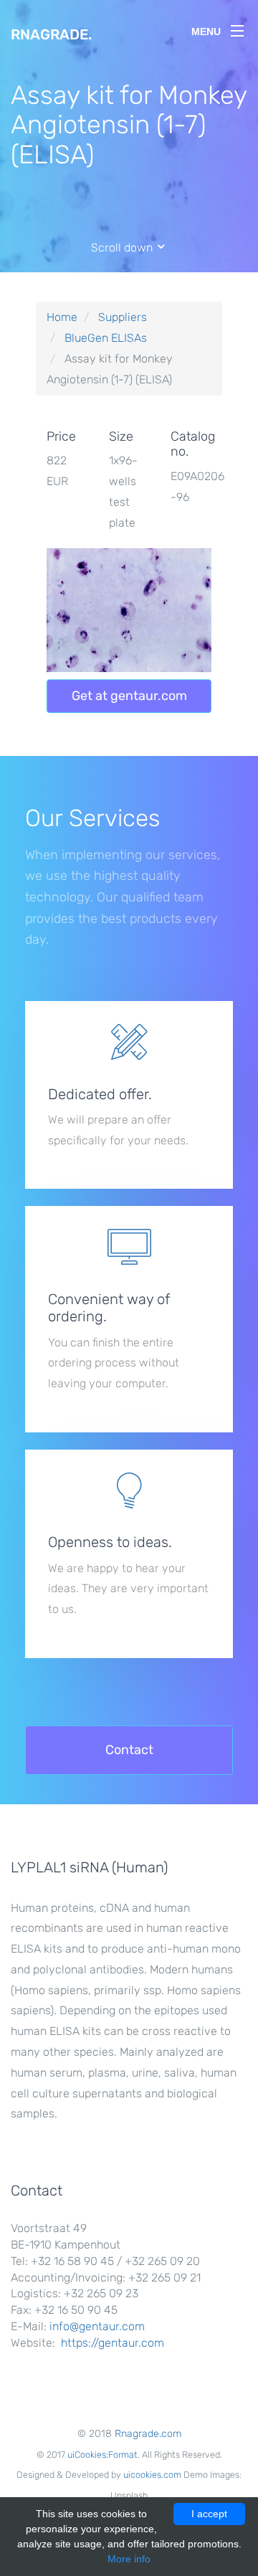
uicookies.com (152, 2475)
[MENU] (237, 28)
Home (62, 317)
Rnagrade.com (148, 2434)
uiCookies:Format (102, 2455)
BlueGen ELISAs (106, 338)
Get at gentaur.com (129, 696)
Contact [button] (129, 1750)
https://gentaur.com (113, 2343)
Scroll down (123, 248)
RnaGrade (51, 34)
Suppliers (123, 317)
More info (129, 2559)
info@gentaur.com (97, 2326)
